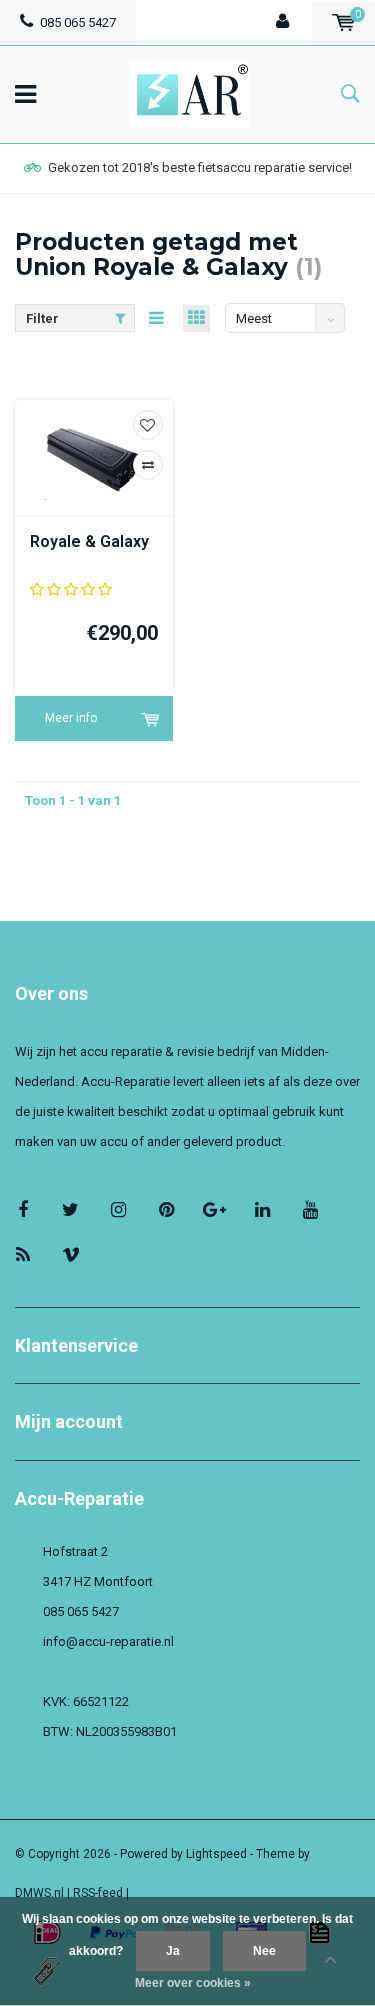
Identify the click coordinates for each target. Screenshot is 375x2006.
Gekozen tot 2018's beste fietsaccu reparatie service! (200, 167)
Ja (173, 1951)
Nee (264, 1951)
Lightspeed (216, 1854)
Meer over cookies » (193, 1983)
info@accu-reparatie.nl (108, 1641)
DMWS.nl (39, 1893)
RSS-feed (98, 1893)
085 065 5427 (78, 22)
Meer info (71, 718)
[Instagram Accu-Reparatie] (118, 1209)
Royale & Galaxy (89, 541)
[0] (343, 22)
